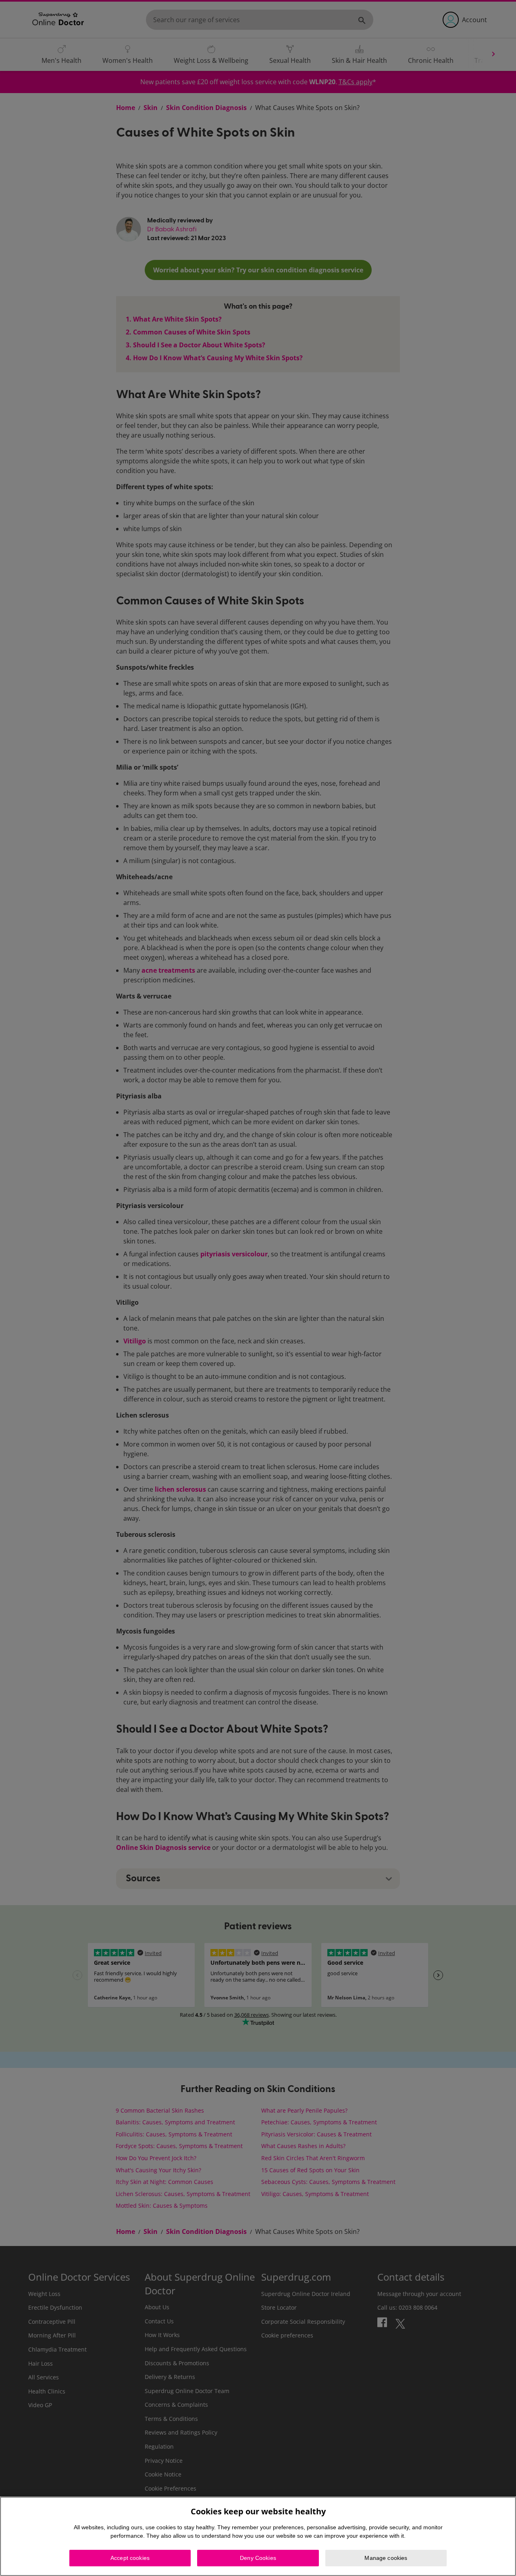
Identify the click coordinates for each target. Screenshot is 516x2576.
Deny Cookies (258, 2558)
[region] (258, 2536)
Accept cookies (130, 2558)
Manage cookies (386, 2558)
